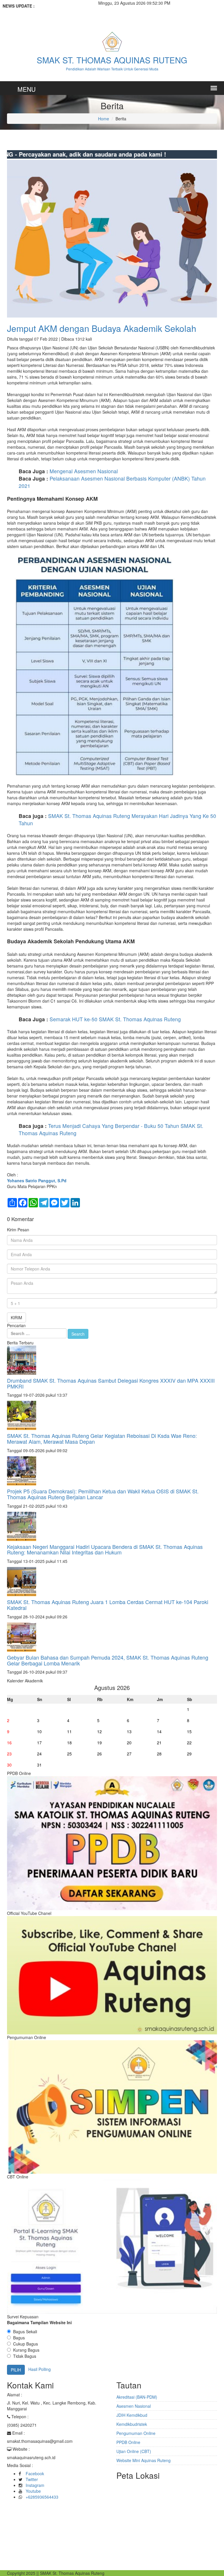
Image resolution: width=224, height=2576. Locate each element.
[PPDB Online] (112, 1842)
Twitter (32, 2479)
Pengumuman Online (136, 2433)
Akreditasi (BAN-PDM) (137, 2397)
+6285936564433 (42, 2497)
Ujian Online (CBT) (134, 2451)
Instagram (35, 2485)
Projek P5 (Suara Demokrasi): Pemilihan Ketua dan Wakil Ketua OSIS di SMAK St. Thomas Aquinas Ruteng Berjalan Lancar (103, 1494)
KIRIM (16, 1318)
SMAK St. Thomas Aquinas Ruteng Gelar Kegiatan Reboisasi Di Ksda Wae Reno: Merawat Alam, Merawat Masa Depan (102, 1438)
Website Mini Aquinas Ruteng (143, 2460)
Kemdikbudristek (132, 2424)
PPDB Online (128, 2442)
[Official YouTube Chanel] (112, 1975)
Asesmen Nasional (134, 2406)
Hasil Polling (40, 2369)
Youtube (33, 2491)
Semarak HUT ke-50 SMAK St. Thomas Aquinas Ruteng (115, 1019)
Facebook (35, 2473)
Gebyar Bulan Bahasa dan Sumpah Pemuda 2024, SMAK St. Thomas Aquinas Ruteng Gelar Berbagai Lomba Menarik (108, 1660)
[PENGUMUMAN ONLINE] (112, 2106)
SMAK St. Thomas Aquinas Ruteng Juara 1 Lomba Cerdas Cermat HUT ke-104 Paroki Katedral (108, 1605)
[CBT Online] (112, 2246)
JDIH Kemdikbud (132, 2415)
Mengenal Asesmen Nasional (84, 471)
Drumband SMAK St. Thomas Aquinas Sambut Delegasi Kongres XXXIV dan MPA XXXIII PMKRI (111, 1383)
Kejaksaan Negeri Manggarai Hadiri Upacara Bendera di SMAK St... (47, 15)
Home (104, 119)
